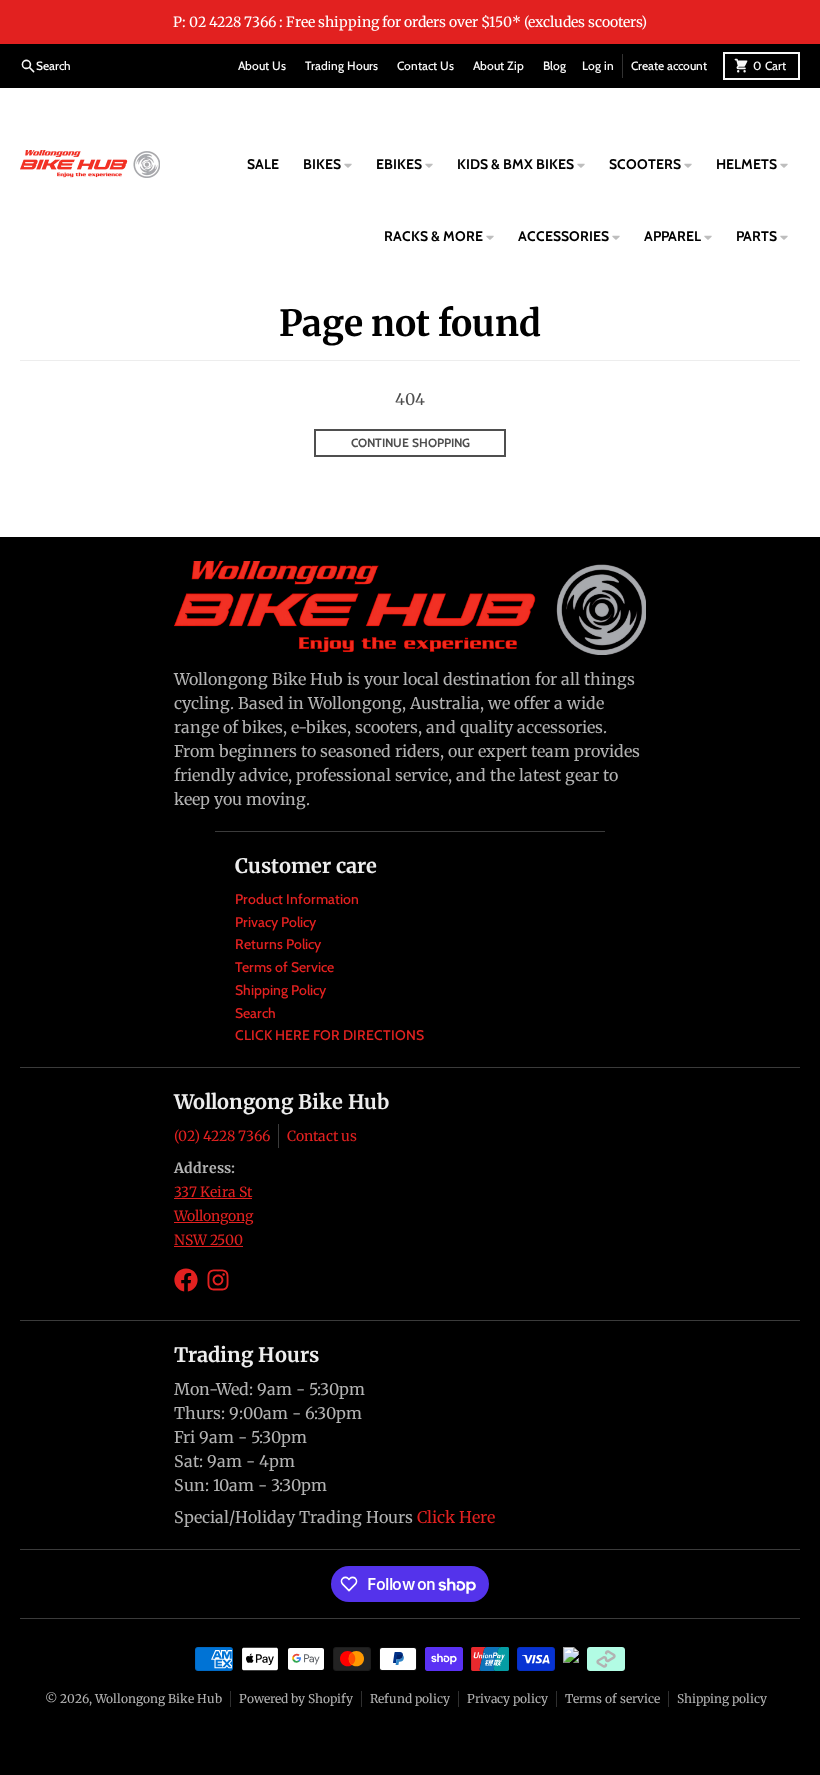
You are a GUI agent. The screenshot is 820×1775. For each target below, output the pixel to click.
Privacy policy (507, 1698)
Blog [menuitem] (554, 65)
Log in (598, 65)
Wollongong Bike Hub (158, 1698)
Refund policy (410, 1698)
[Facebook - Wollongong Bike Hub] (186, 1280)
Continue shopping (410, 442)
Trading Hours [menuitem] (341, 65)
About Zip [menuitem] (498, 65)
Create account (669, 65)
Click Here (456, 1517)
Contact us (322, 1136)
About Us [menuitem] (262, 65)
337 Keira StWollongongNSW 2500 (213, 1216)
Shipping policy (722, 1698)
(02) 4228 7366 (222, 1136)
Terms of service (612, 1698)
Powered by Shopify (296, 1698)
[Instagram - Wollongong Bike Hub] (218, 1280)
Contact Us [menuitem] (425, 65)
